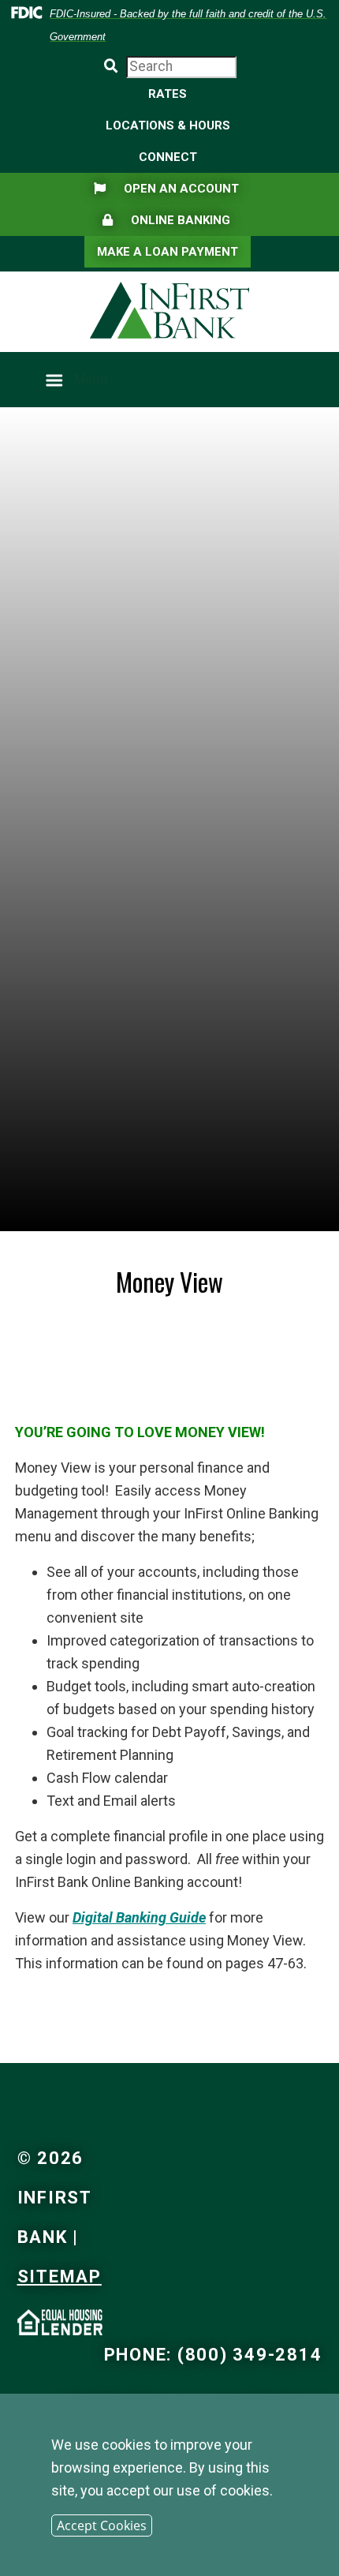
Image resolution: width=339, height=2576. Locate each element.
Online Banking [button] (166, 220)
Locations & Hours (168, 125)
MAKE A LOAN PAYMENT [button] (168, 252)
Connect (168, 157)
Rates (168, 94)
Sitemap (60, 2276)
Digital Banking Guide (139, 1917)
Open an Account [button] (166, 188)
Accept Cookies (102, 2525)
